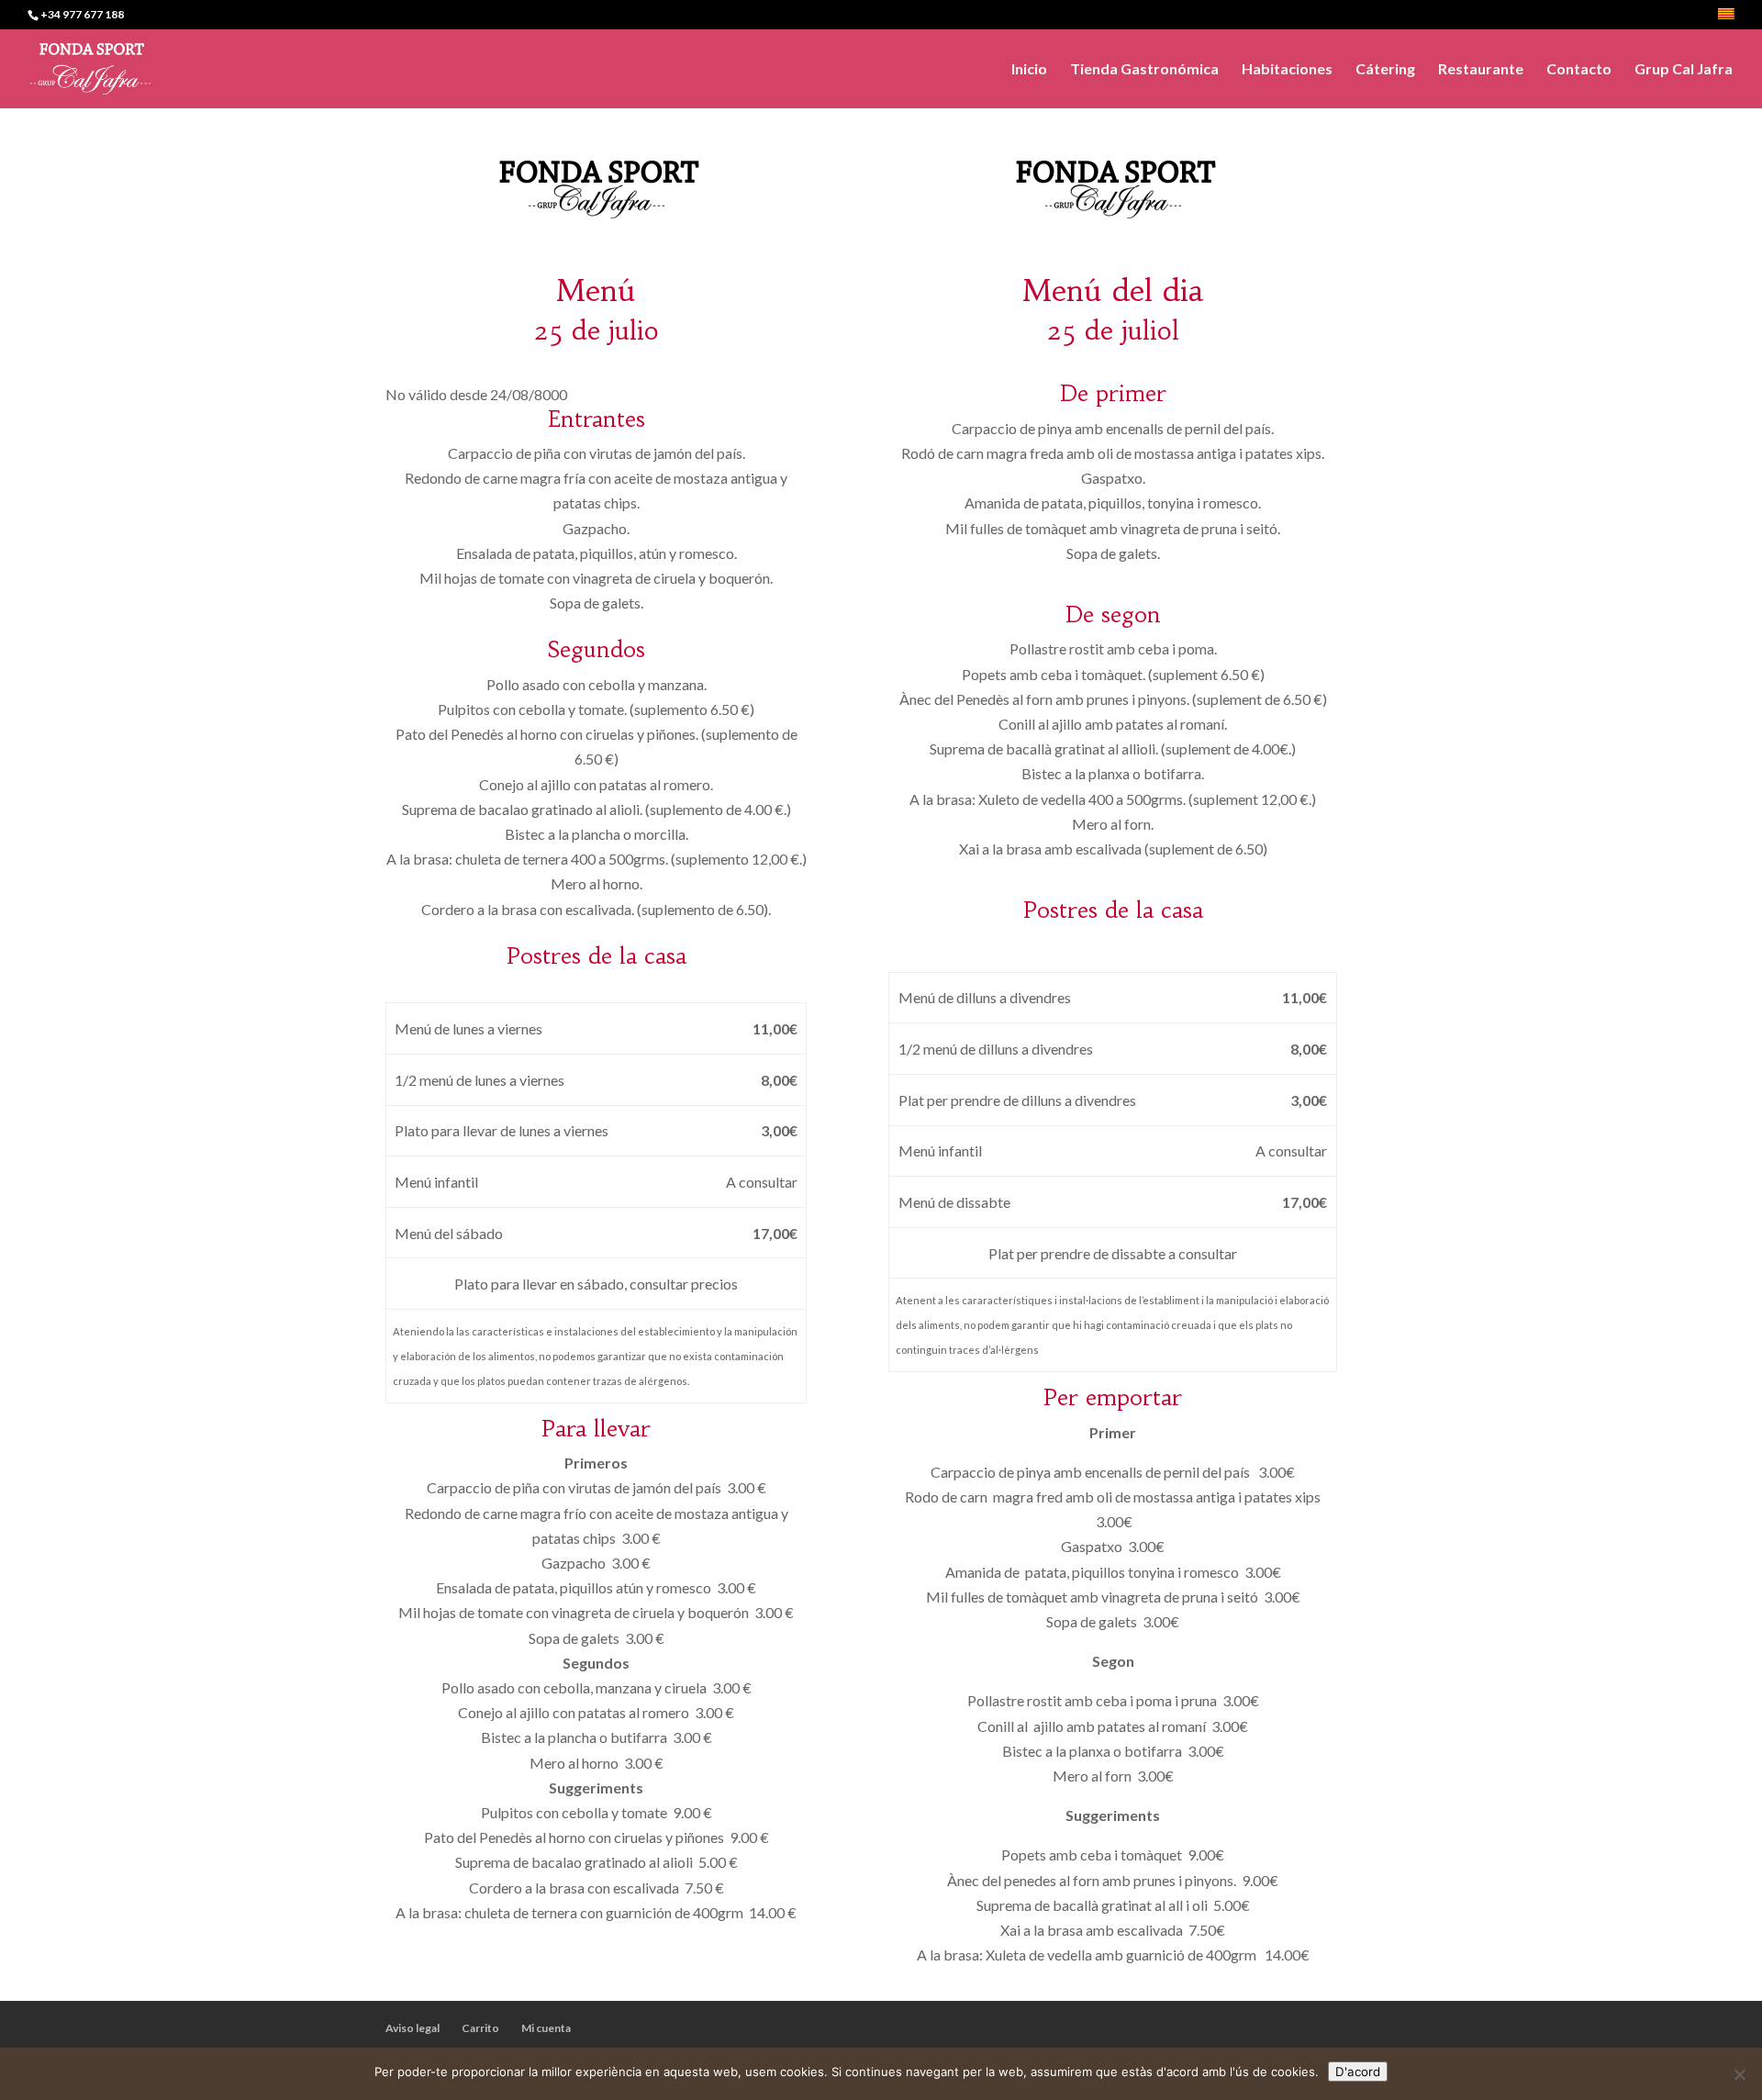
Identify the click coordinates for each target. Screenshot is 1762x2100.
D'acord (1358, 2072)
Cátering (1385, 70)
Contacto (1579, 70)
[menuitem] (1726, 19)
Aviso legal (413, 2028)
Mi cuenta (546, 2028)
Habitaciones (1287, 70)
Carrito (480, 2028)
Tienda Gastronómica (1144, 70)
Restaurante (1481, 70)
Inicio (1029, 70)
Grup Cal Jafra (1684, 70)
